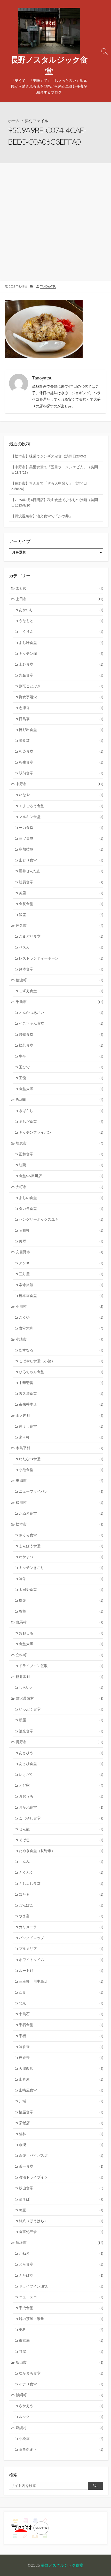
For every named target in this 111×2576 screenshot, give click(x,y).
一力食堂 (61, 828)
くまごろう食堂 (61, 806)
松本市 (60, 1524)
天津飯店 (61, 2068)
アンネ (61, 1263)
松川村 (60, 1503)
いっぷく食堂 (61, 1709)
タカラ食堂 (61, 1209)
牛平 (61, 1056)
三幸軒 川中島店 (61, 1981)
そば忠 (61, 1840)
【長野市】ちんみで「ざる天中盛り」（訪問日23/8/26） (49, 486)
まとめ (60, 588)
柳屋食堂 (61, 2112)
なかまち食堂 (61, 2373)
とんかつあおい (61, 1013)
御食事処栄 (61, 697)
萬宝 (61, 2210)
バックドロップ (61, 1938)
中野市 (60, 784)
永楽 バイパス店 (61, 2155)
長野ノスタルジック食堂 (62, 2565)
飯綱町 (60, 2395)
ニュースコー (61, 2297)
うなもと (61, 621)
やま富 (61, 1916)
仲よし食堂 (61, 1426)
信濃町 (60, 980)
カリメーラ (61, 1927)
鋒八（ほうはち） (61, 2221)
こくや (61, 1317)
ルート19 (61, 1971)
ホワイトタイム (61, 1960)
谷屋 (61, 2352)
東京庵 (61, 2340)
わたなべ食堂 (61, 1459)
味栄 (61, 1579)
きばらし (61, 1111)
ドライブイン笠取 (61, 1666)
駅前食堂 (61, 773)
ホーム (14, 121)
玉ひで (61, 1067)
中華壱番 (61, 1383)
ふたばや (61, 2275)
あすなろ (61, 1350)
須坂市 (60, 2243)
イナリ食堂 (61, 2384)
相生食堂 (61, 762)
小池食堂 (61, 1470)
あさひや (61, 1753)
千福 (61, 2036)
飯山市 (60, 2362)
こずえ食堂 (61, 991)
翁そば (61, 2199)
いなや (61, 795)
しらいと (61, 1687)
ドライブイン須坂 (61, 2286)
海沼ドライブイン (61, 2177)
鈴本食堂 (61, 969)
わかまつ (61, 1557)
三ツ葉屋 (61, 838)
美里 (61, 893)
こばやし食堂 (61, 1818)
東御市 (60, 1481)
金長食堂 (61, 904)
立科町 (60, 1655)
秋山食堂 (61, 2188)
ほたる (61, 1894)
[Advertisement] (55, 221)
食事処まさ (61, 2449)
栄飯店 (61, 2123)
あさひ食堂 (61, 1764)
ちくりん (61, 632)
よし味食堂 (61, 643)
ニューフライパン (61, 1491)
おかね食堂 (61, 1807)
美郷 (61, 1241)
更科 (61, 2330)
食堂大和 (61, 1328)
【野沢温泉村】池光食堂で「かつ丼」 (42, 516)
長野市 (60, 1742)
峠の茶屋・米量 (61, 2319)
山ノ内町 (60, 1415)
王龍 (61, 1078)
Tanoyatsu (48, 286)
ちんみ (61, 1862)
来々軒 (61, 1437)
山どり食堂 (61, 860)
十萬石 (61, 2014)
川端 (61, 2101)
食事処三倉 (61, 2232)
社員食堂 (61, 882)
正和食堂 (61, 1154)
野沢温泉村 (60, 1698)
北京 (61, 2003)
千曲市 (60, 1002)
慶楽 (61, 1600)
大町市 (60, 1187)
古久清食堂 (61, 1394)
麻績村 (60, 2428)
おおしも (61, 1633)
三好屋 (61, 1274)
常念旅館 (61, 1285)
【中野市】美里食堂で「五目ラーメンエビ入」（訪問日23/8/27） (54, 470)
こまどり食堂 (61, 936)
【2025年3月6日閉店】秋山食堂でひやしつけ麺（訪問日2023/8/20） (54, 503)
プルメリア (61, 1949)
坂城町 (60, 1100)
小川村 (60, 1306)
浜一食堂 (61, 2166)
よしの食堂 (61, 1198)
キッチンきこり (61, 1568)
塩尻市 (60, 1143)
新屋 (61, 1720)
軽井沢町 (60, 1677)
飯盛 (61, 915)
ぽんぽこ (61, 1905)
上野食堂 (61, 664)
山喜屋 (61, 2079)
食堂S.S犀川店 (61, 1176)
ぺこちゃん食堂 (61, 1023)
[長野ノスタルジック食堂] (49, 31)
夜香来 (61, 2058)
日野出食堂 (61, 730)
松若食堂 (61, 1045)
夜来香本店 (61, 1404)
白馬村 (60, 1622)
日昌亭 (61, 719)
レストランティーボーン (61, 958)
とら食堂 (61, 2264)
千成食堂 (61, 2308)
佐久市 (60, 925)
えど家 (61, 1785)
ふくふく (61, 1872)
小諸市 (60, 1339)
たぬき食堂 (61, 1513)
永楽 (61, 2145)
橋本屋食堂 (61, 1296)
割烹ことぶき (61, 686)
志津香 (61, 708)
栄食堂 (61, 741)
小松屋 (61, 2439)
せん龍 (61, 1829)
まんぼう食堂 (61, 1546)
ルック (61, 2417)
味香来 (61, 2047)
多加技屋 (61, 849)
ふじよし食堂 (61, 1884)
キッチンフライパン (61, 1132)
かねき (61, 2253)
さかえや (61, 2406)
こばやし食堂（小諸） (61, 1361)
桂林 (61, 2134)
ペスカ (61, 947)
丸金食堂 (61, 675)
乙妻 (61, 1992)
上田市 (60, 599)
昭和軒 (61, 1230)
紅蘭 (61, 1165)
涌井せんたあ (61, 871)
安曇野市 (60, 1252)
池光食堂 (61, 1731)
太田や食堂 (61, 1590)
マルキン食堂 (61, 817)
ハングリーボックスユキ (61, 1219)
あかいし (61, 610)
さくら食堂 (61, 1535)
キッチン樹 (61, 653)
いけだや (61, 1775)
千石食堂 (61, 2025)
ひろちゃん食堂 (61, 1372)
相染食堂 (61, 751)
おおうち (61, 1796)
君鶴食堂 (61, 1034)
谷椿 (61, 1611)
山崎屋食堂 (61, 2090)
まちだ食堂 (61, 1122)
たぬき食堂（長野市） (61, 1851)
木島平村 (60, 1448)
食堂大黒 (61, 1089)
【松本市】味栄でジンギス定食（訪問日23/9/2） (50, 456)
